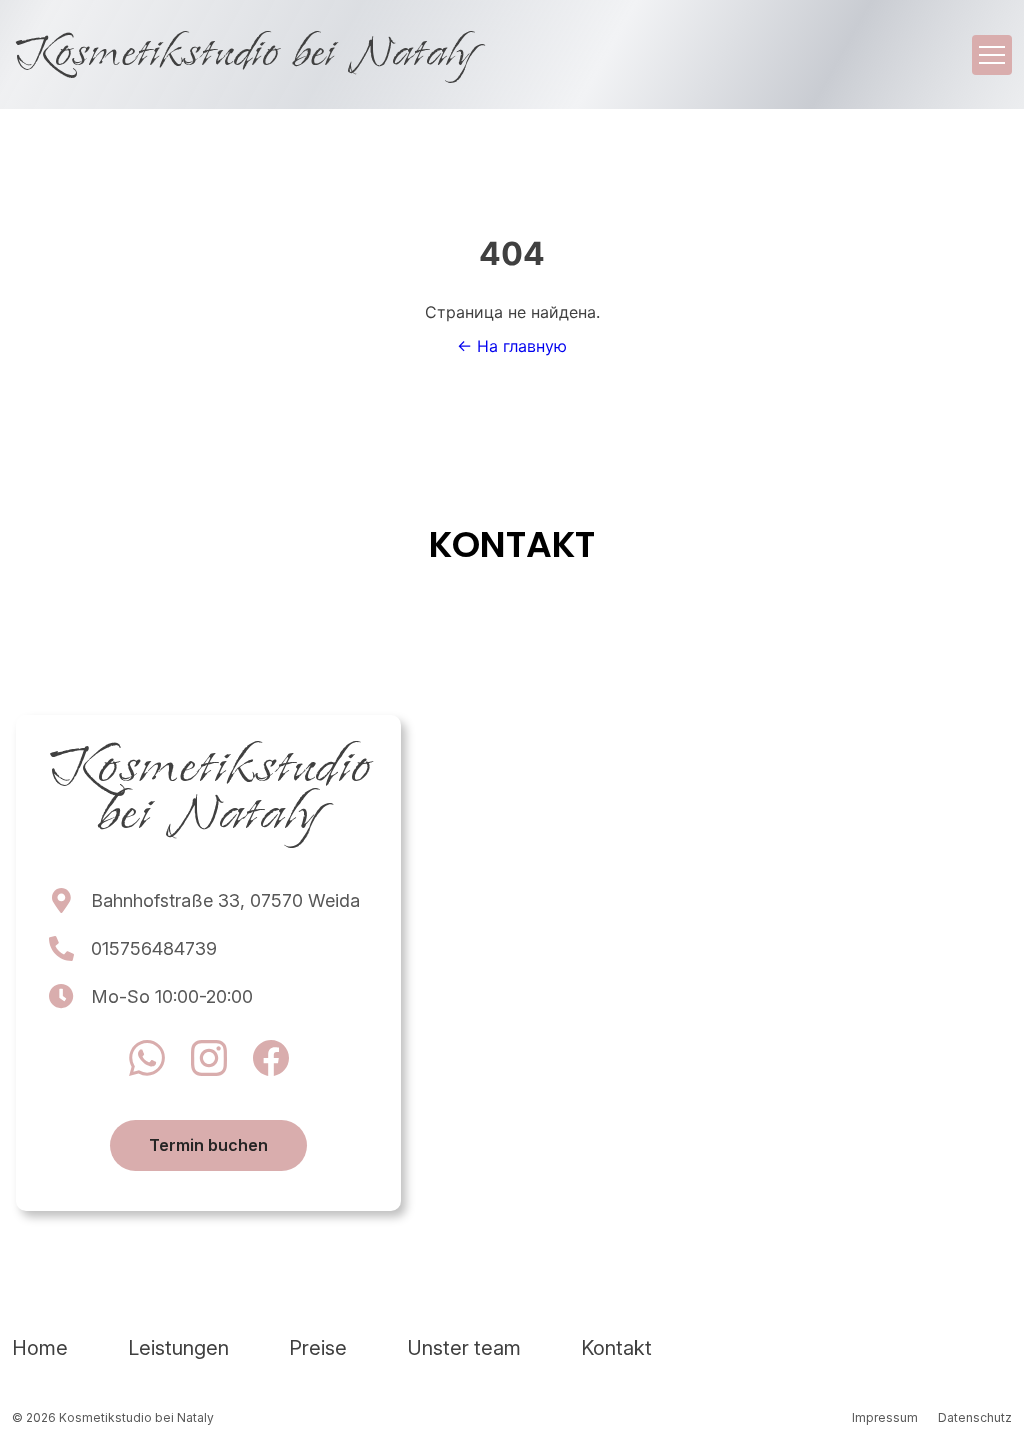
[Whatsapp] (147, 1061)
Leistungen (178, 1348)
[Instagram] (209, 1061)
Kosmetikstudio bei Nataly (242, 54)
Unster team (464, 1348)
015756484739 (154, 948)
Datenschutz (975, 1418)
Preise (318, 1348)
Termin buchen (208, 1145)
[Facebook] (271, 1061)
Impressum (885, 1418)
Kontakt (616, 1348)
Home (40, 1348)
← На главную (512, 346)
